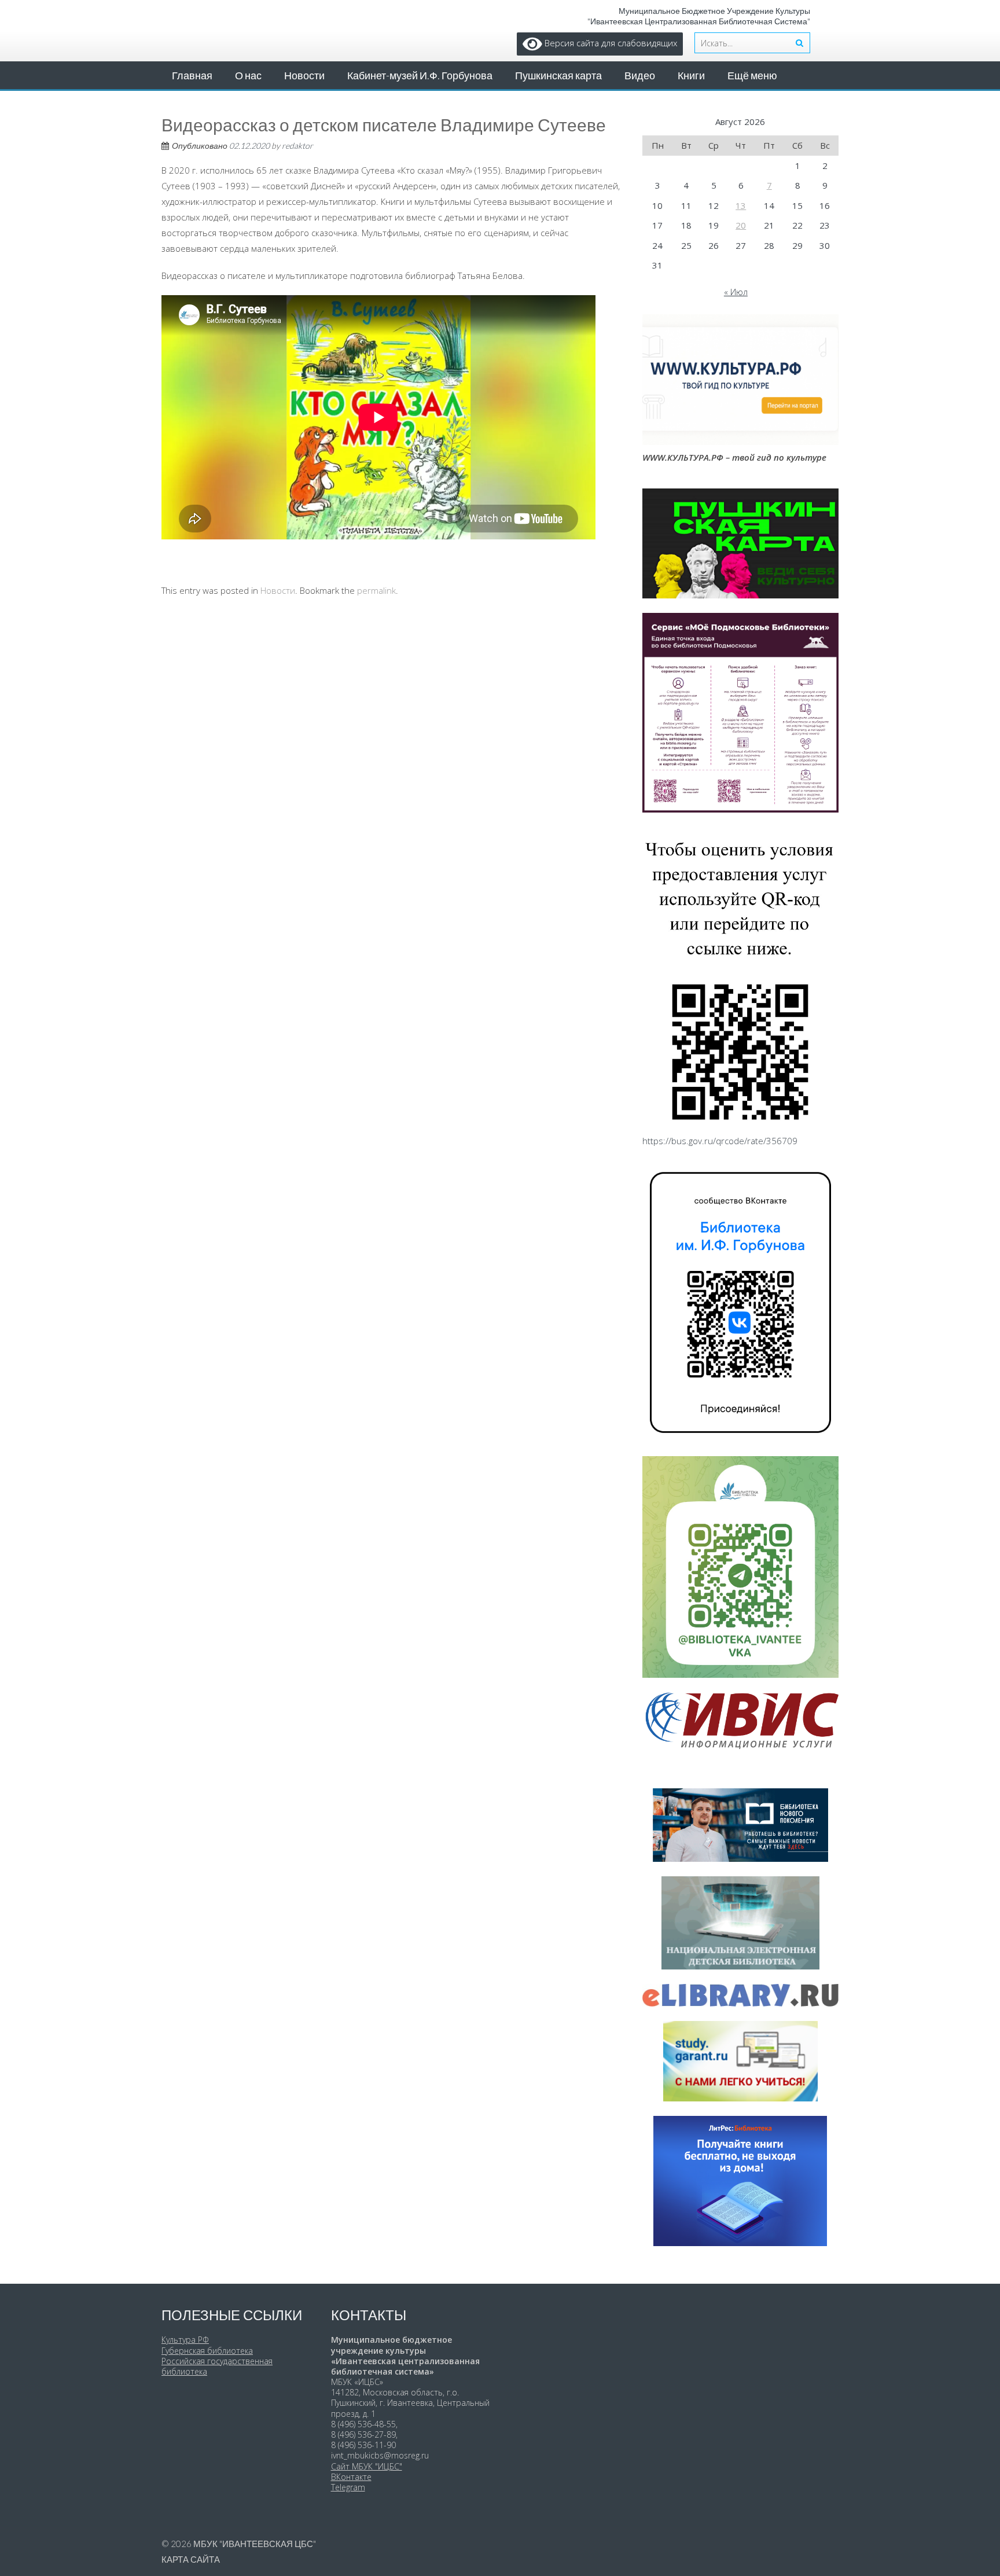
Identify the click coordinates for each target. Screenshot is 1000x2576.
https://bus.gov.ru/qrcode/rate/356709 (720, 1141)
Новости (304, 75)
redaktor (297, 146)
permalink (376, 590)
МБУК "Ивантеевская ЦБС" (255, 2544)
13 (741, 205)
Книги (691, 75)
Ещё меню (752, 75)
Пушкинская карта (558, 75)
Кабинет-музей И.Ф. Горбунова (420, 75)
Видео (640, 75)
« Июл (736, 292)
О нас (248, 75)
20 (741, 225)
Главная (192, 75)
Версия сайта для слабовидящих (610, 43)
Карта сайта (191, 2559)
